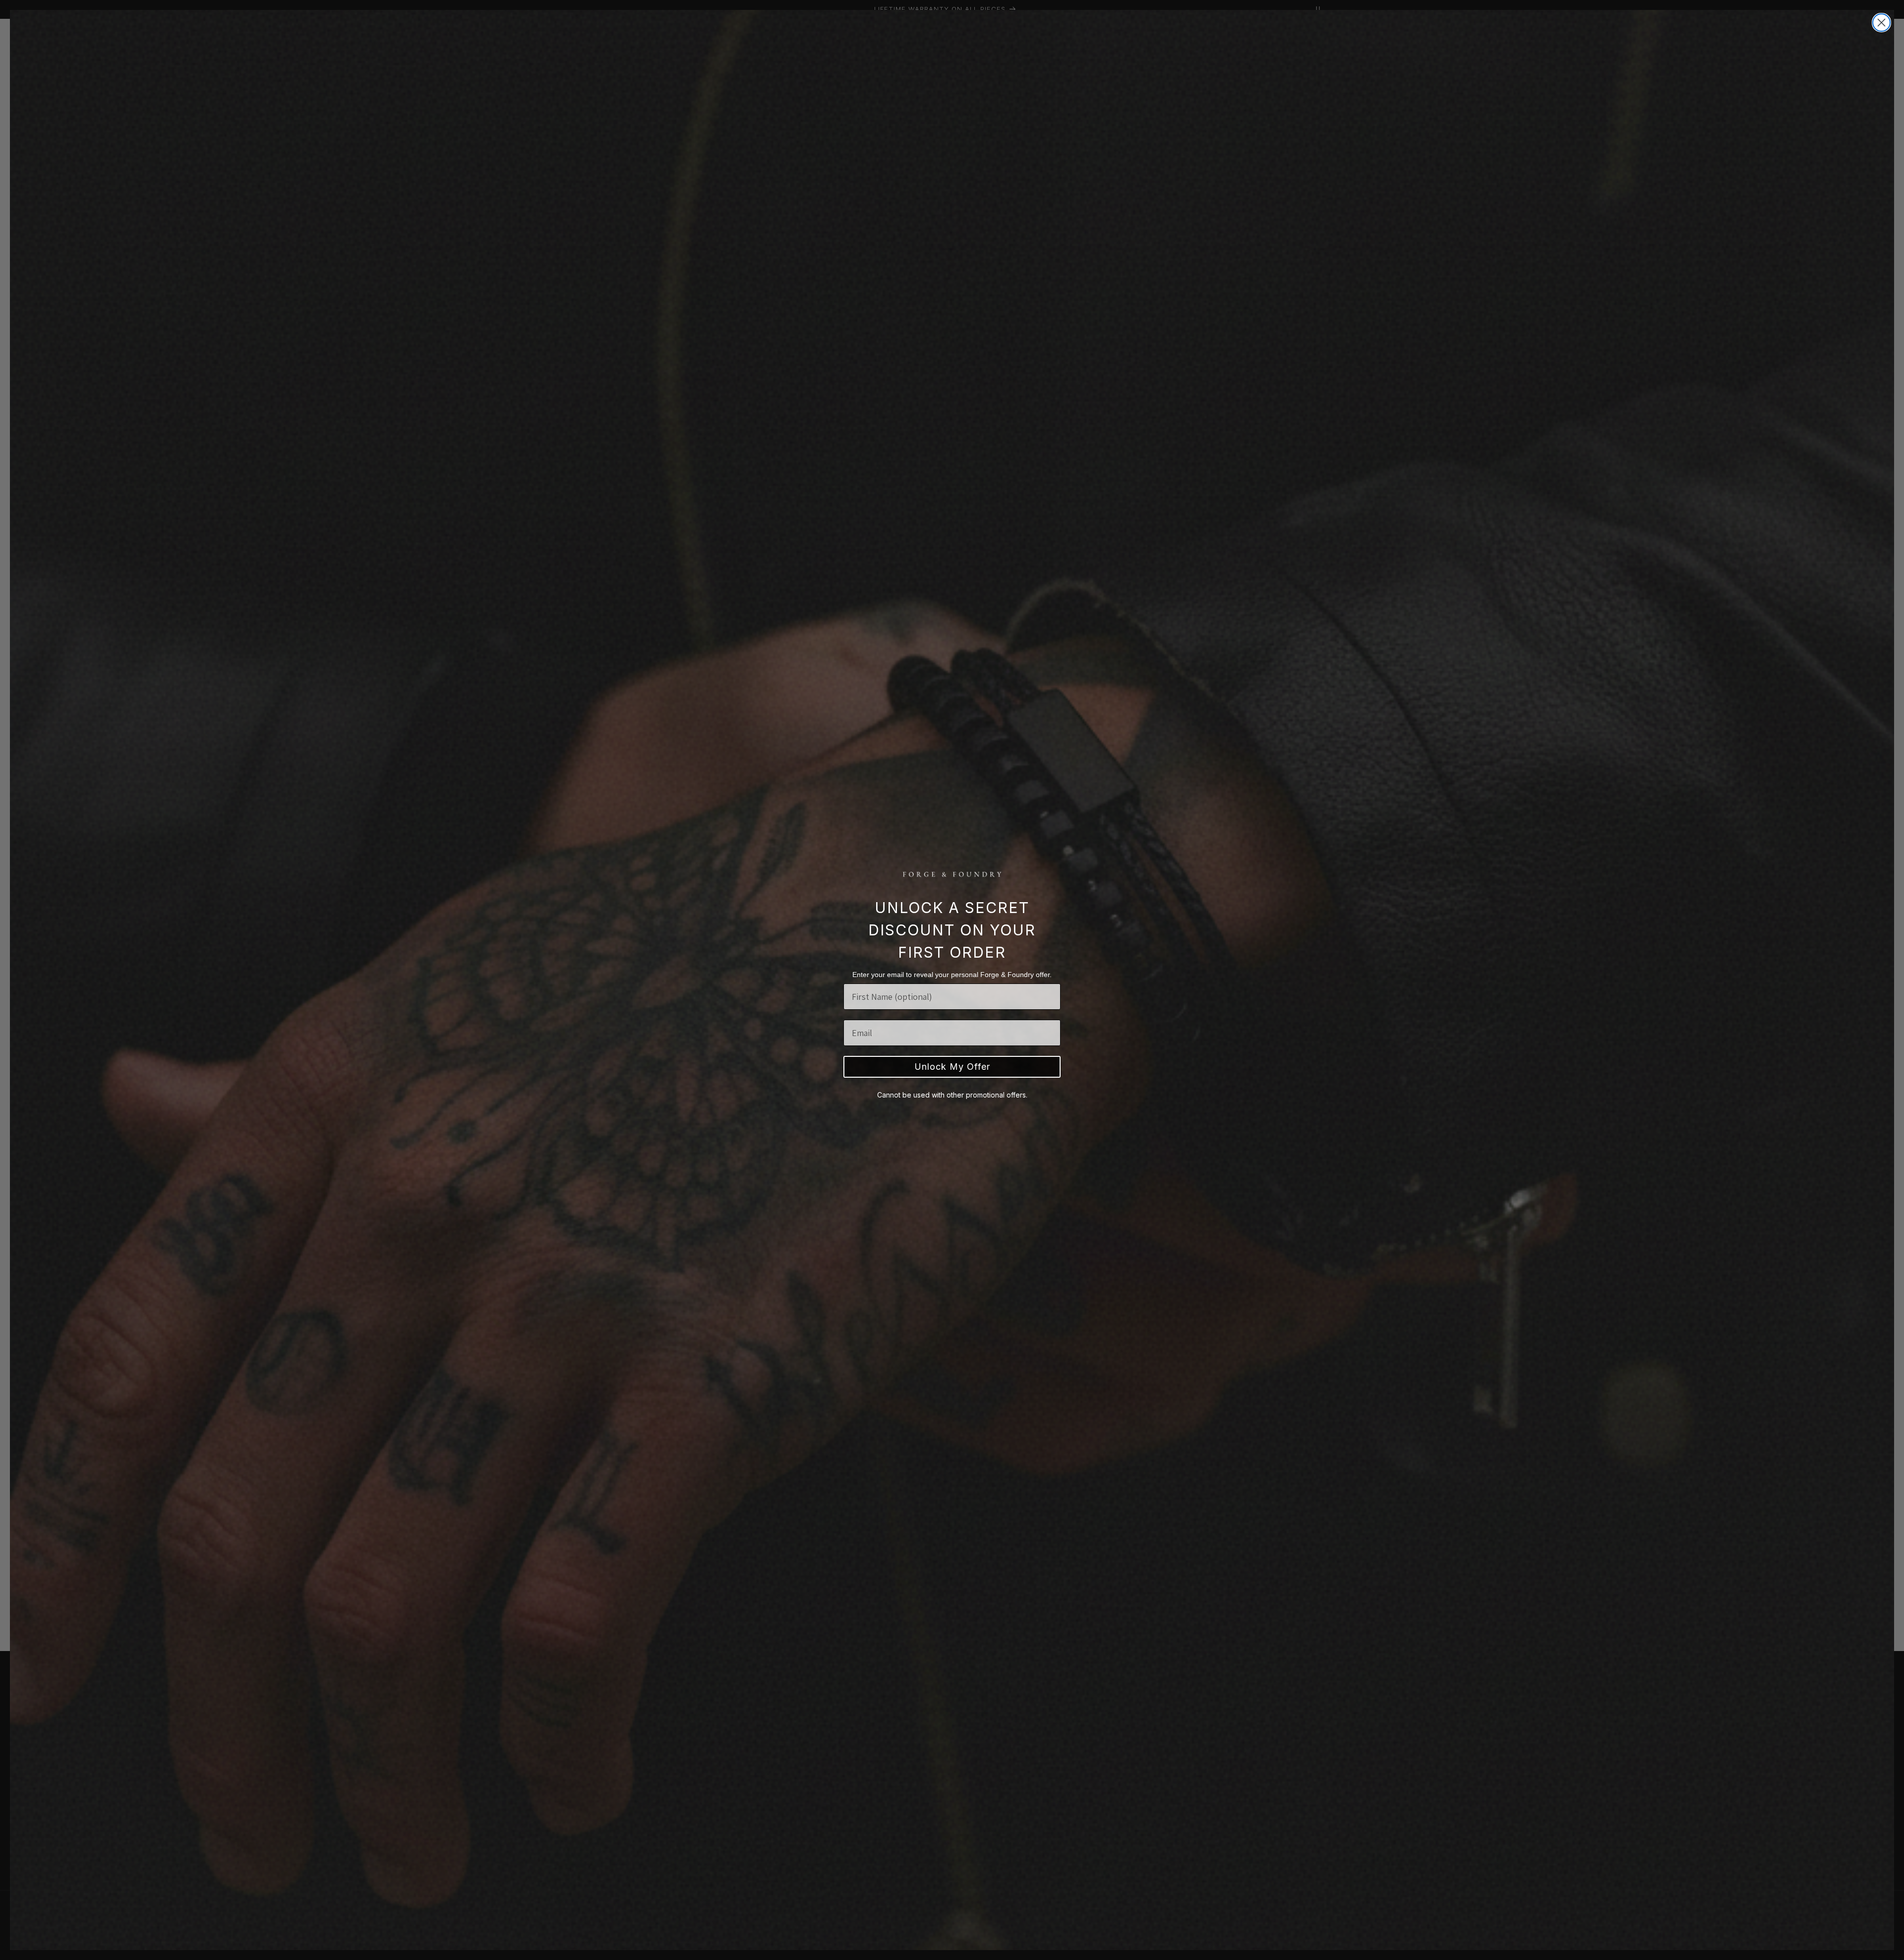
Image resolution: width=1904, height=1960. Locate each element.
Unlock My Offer (952, 1067)
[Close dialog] (1881, 23)
